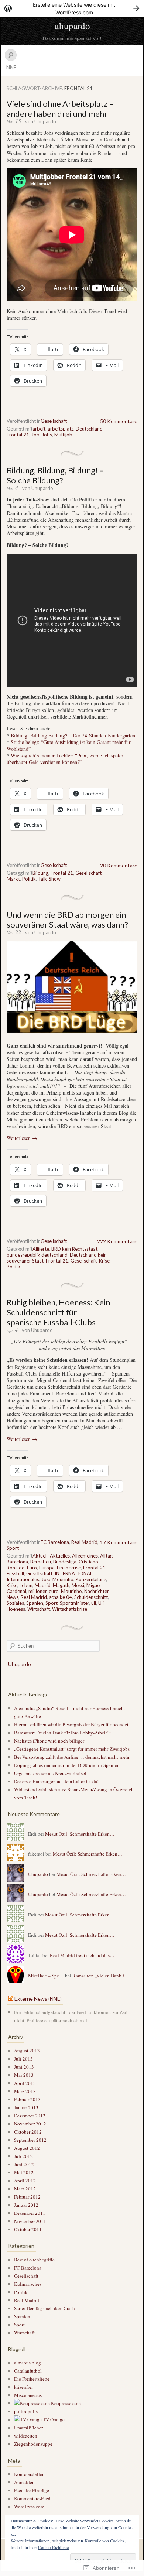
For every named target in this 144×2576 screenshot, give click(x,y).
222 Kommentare (117, 1241)
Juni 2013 (24, 2067)
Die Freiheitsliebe (32, 2379)
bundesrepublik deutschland (37, 1255)
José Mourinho (57, 1579)
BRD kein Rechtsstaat (74, 1249)
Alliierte (41, 1249)
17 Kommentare (119, 1542)
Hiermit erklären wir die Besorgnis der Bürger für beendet (71, 1724)
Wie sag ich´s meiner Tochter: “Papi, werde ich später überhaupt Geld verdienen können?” (65, 759)
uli (94, 1603)
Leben (26, 1585)
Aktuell (40, 1556)
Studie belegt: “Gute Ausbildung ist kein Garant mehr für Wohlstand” (69, 745)
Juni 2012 (24, 2164)
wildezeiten (26, 2436)
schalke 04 (61, 1597)
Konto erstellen (29, 2474)
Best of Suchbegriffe (34, 2260)
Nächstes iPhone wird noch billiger (49, 1741)
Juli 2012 (23, 2156)
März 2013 (25, 2091)
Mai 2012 (24, 2172)
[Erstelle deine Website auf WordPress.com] (72, 8)
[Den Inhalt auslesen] (11, 1999)
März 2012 (25, 2189)
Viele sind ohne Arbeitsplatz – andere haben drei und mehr (60, 109)
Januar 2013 (26, 2107)
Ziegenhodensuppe (33, 2444)
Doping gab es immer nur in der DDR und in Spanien (67, 1765)
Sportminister (74, 1603)
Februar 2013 (27, 2099)
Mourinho (71, 1591)
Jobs (47, 435)
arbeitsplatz (61, 429)
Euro (32, 1568)
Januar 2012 (26, 2205)
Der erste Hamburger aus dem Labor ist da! (56, 1781)
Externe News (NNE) (38, 1999)
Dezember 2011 (30, 2213)
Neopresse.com (65, 2403)
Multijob (63, 435)
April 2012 (25, 2181)
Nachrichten (97, 1591)
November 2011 (30, 2221)
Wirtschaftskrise (70, 1609)
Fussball (15, 1573)
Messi (78, 1585)
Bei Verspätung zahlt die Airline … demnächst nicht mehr (72, 1757)
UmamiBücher (28, 2428)
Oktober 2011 (28, 2229)
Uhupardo (45, 121)
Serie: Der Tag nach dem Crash (44, 2308)
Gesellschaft (54, 421)
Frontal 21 (18, 435)
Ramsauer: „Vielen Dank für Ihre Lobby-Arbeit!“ (62, 1733)
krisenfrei (23, 2387)
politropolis (26, 2411)
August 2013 (27, 2051)
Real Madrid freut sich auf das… (82, 1955)
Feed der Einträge (32, 2490)
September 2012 (30, 2140)
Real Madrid (84, 1542)
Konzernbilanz (91, 1579)
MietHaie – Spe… (46, 1976)
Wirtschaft (39, 1609)
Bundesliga (65, 1562)
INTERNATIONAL (73, 1573)
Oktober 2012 (28, 2132)
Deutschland (89, 429)
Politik (29, 879)
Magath (61, 1585)
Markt (13, 879)
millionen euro (44, 1591)
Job (35, 435)
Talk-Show (49, 879)
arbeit (39, 429)
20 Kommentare (119, 865)
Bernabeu (41, 1562)
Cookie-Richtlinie (53, 2547)
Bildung (40, 873)
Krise (104, 1261)
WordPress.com (29, 2507)
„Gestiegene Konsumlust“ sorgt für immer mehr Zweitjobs (72, 1749)
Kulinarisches (28, 2284)
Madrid (43, 1585)
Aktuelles (60, 1556)
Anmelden (24, 2482)
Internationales (23, 1579)
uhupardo (72, 26)
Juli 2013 (23, 2059)
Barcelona (17, 1562)
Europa (47, 1568)
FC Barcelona (55, 1542)
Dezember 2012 (30, 2116)
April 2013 (25, 2083)
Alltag (106, 1556)
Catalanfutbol (28, 2371)
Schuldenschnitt (91, 1597)
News (13, 1597)
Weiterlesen (22, 1138)
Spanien (35, 1603)
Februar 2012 (27, 2197)
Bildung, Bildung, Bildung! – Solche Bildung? (55, 475)
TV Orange (53, 2419)
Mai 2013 (24, 2075)
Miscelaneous (28, 2395)
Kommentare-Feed (32, 2498)
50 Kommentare (119, 421)
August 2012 (27, 2148)
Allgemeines (85, 1556)
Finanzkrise (69, 1568)
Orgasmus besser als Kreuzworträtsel (50, 1773)
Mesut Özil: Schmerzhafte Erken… (80, 1834)
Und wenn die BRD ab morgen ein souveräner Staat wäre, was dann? (67, 919)
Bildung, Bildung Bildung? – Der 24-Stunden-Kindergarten (73, 735)
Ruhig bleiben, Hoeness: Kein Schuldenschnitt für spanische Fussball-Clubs (58, 1312)
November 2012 (30, 2124)
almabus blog (28, 2363)
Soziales (15, 1603)
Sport (13, 1548)
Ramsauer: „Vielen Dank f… (101, 1976)
